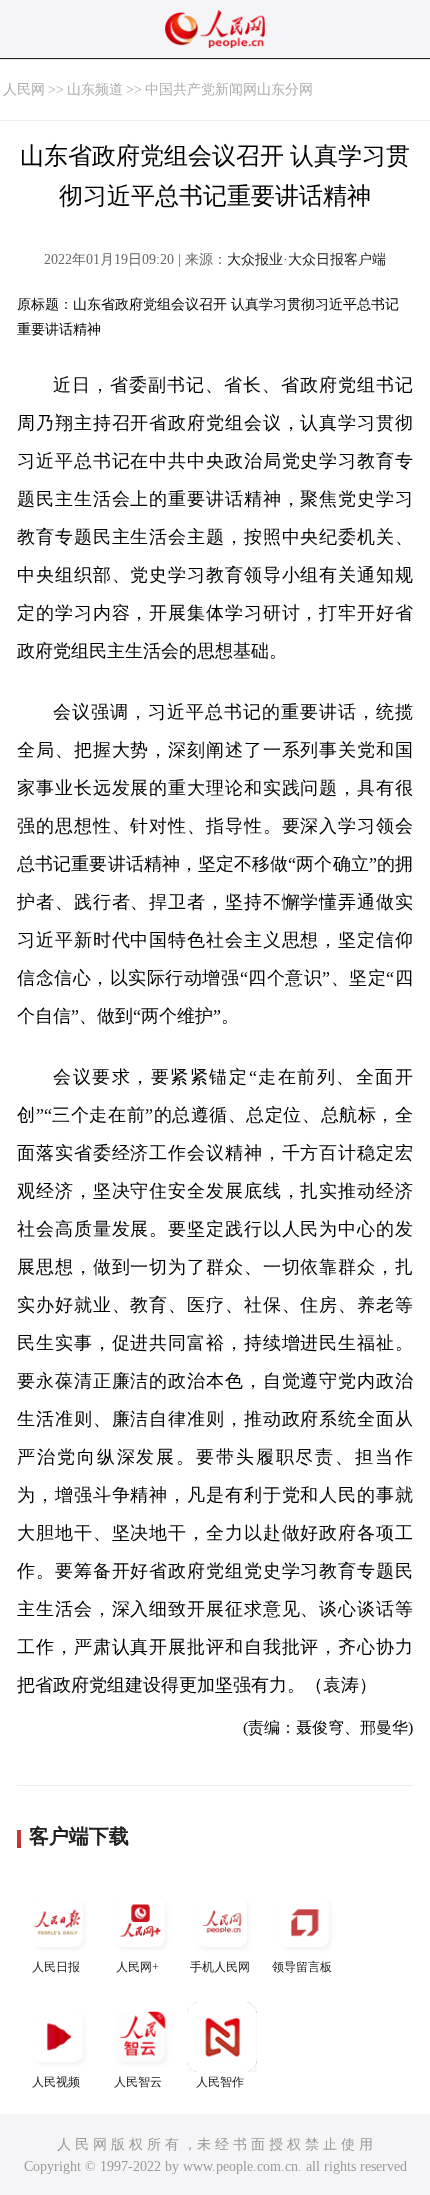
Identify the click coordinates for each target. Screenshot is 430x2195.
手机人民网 (220, 1967)
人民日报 (56, 1967)
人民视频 (56, 2082)
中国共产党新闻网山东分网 (229, 89)
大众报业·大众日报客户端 (306, 259)
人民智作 (220, 2082)
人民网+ (137, 1967)
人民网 (24, 89)
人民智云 (138, 2082)
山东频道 (95, 89)
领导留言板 (302, 1967)
